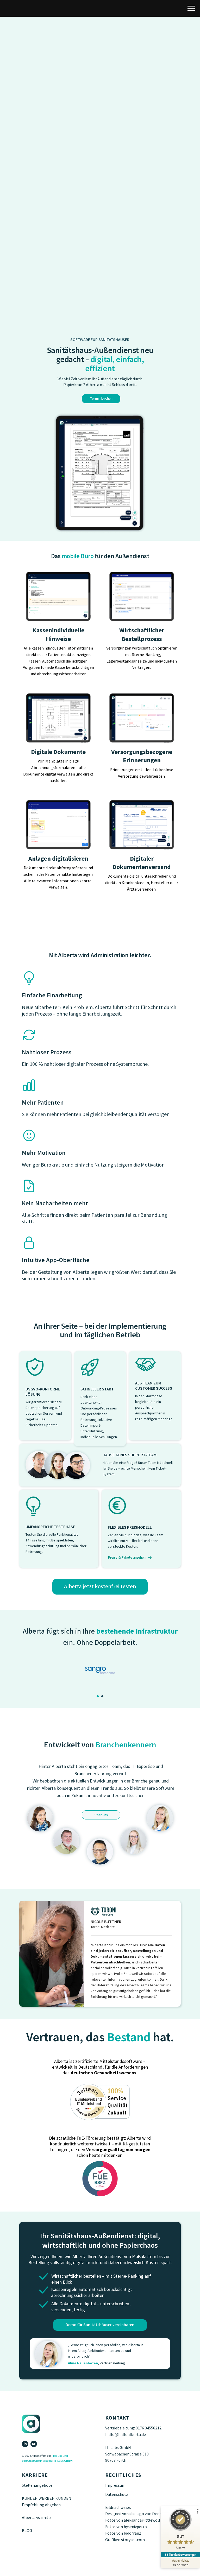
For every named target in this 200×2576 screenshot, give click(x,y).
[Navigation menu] (191, 8)
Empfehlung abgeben (41, 2513)
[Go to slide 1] (98, 1705)
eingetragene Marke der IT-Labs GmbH (47, 2469)
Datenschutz (117, 2503)
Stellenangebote (37, 2494)
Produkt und (60, 2464)
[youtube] (34, 2452)
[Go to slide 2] (102, 1705)
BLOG (27, 2539)
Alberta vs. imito (36, 2526)
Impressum (115, 2494)
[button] (100, 1587)
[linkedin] (25, 2452)
